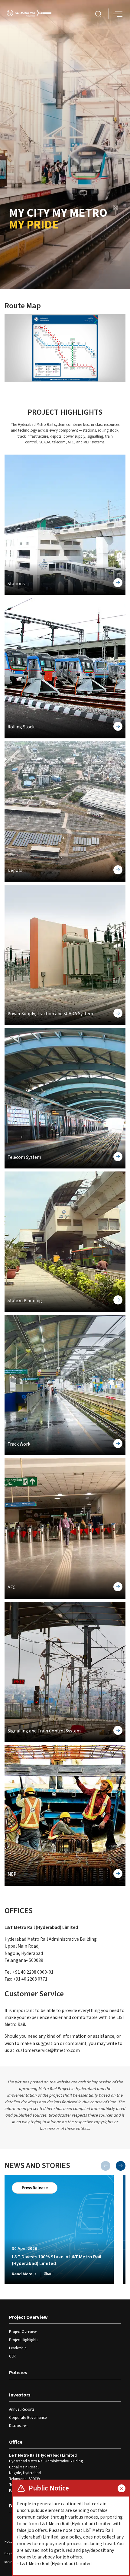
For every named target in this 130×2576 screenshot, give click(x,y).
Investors (20, 2395)
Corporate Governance (28, 2418)
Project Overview (28, 2317)
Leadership (18, 2348)
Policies (18, 2373)
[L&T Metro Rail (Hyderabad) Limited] (29, 14)
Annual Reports (22, 2409)
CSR (12, 2356)
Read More (22, 2274)
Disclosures (18, 2426)
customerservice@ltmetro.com (48, 2050)
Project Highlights (24, 2340)
